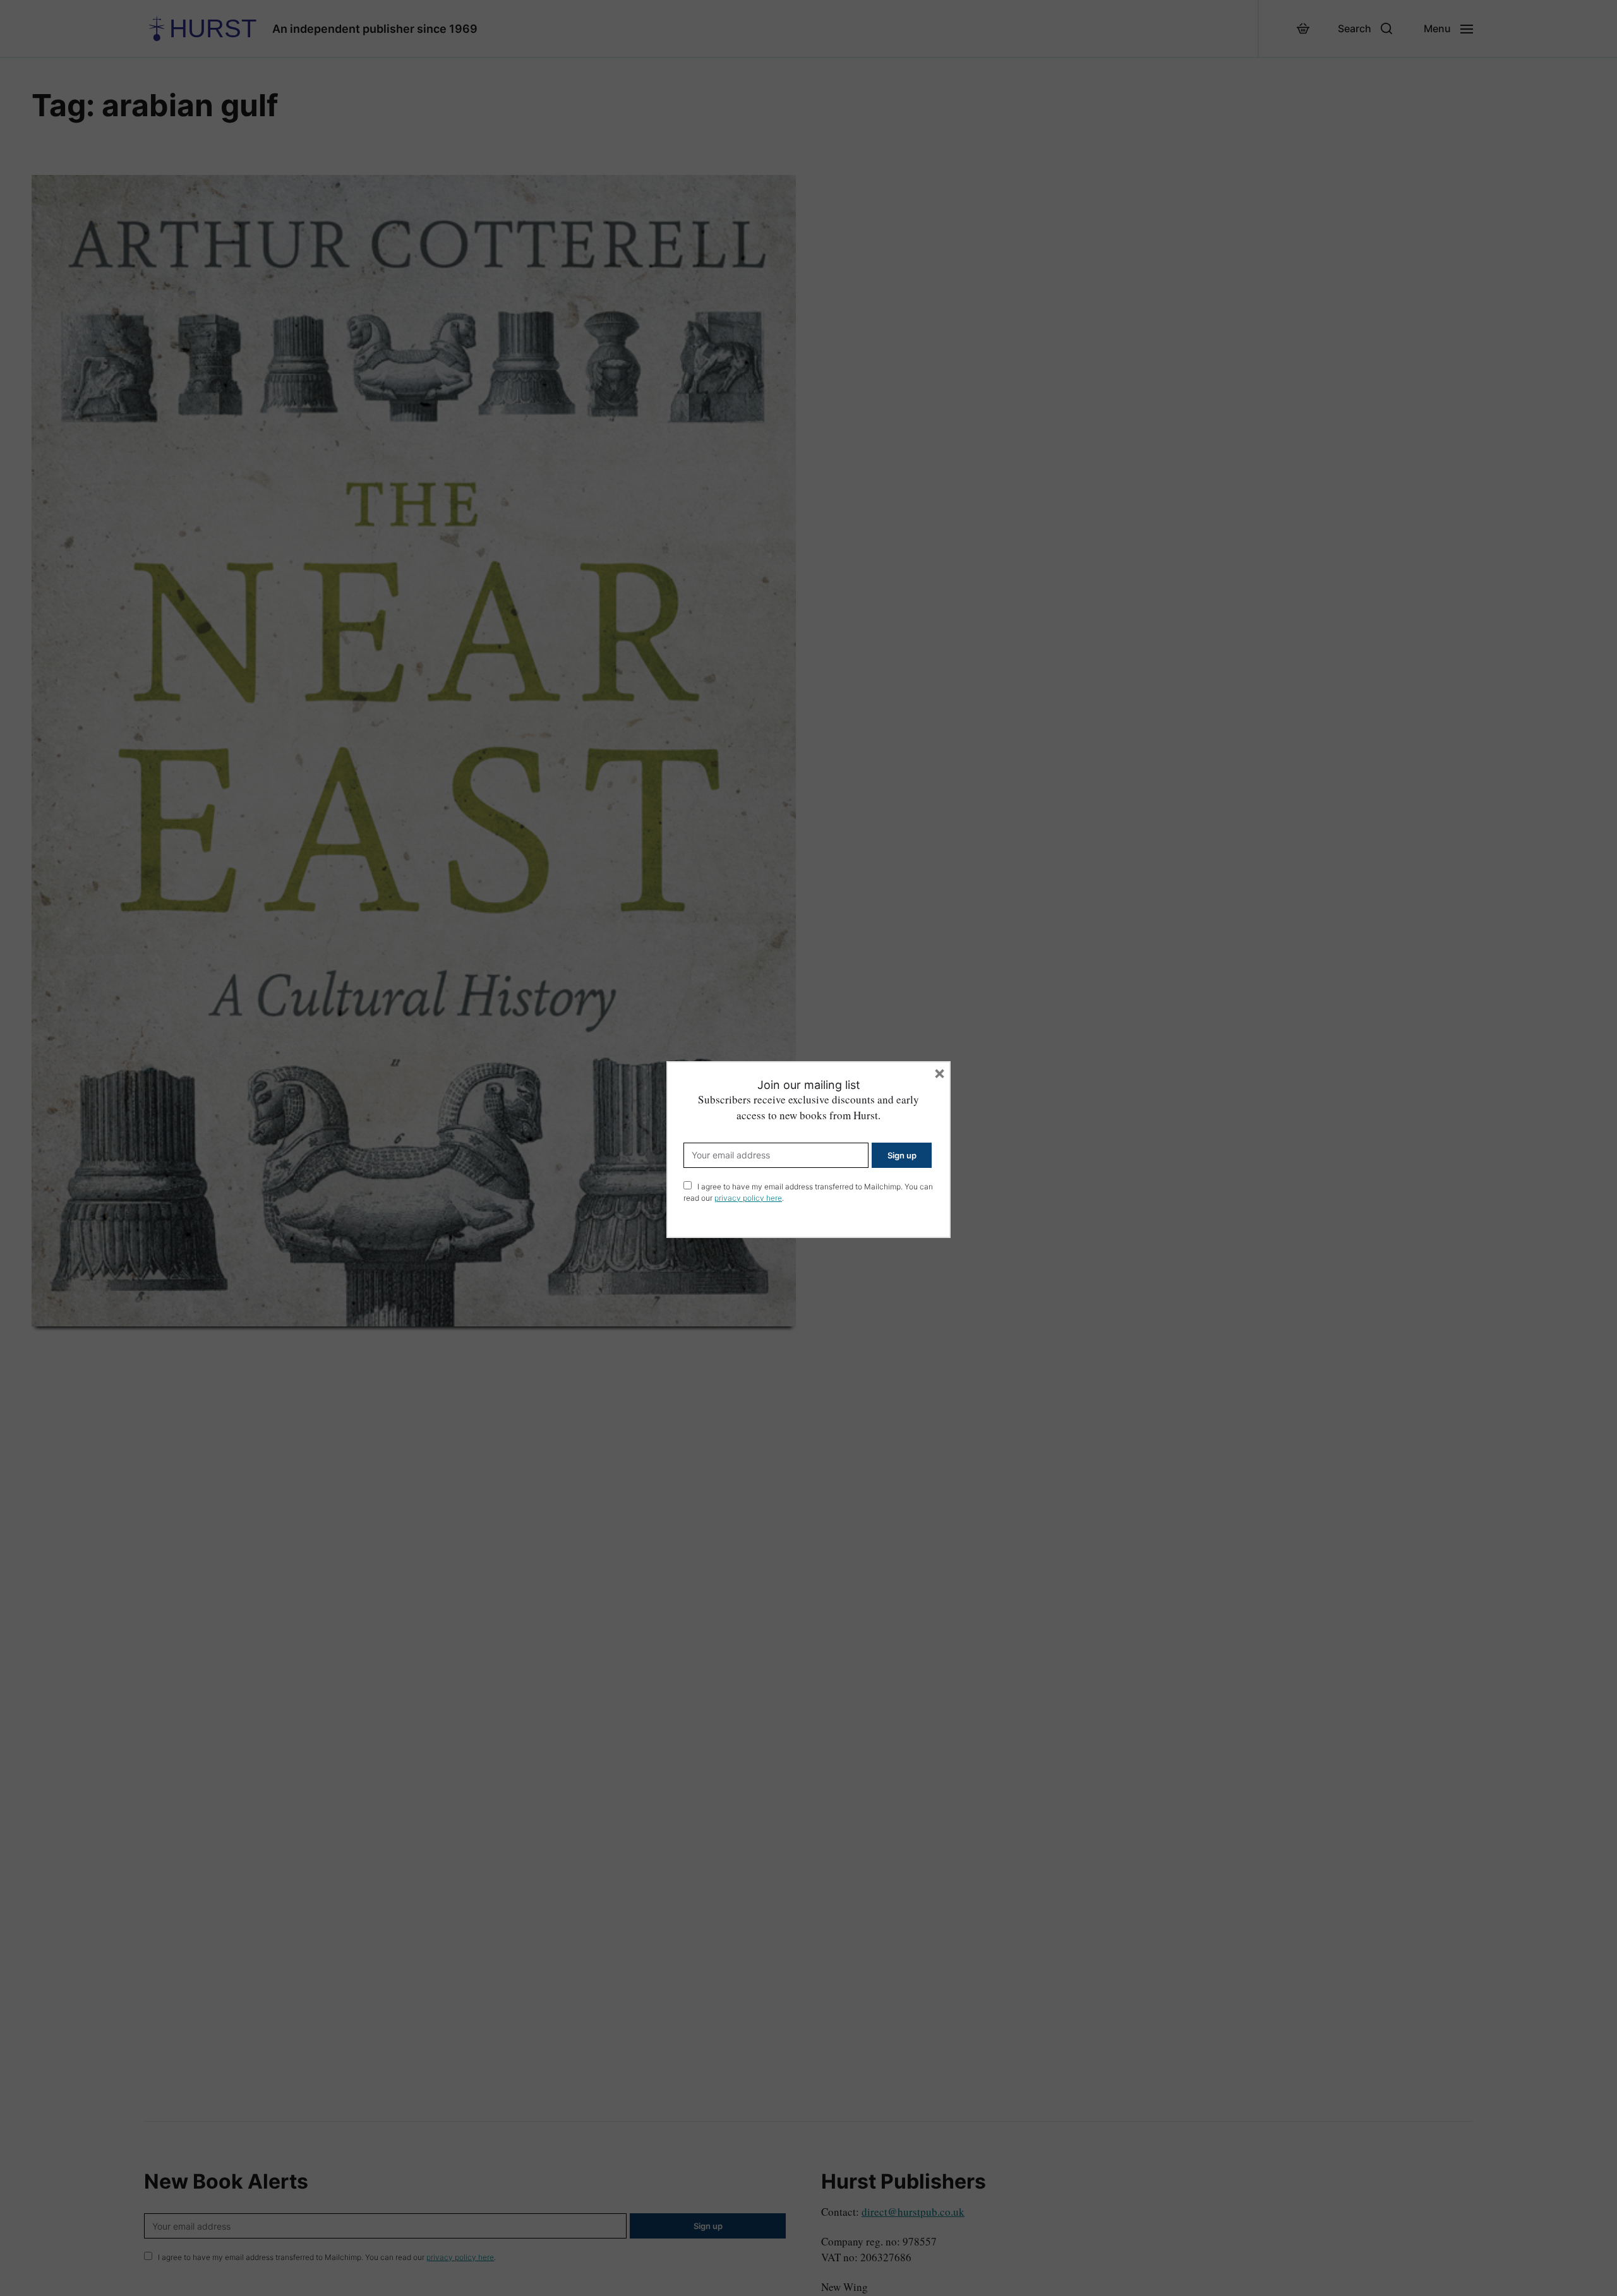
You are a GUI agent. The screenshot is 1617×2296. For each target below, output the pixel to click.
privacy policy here (748, 1198)
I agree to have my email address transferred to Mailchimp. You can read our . (808, 1192)
